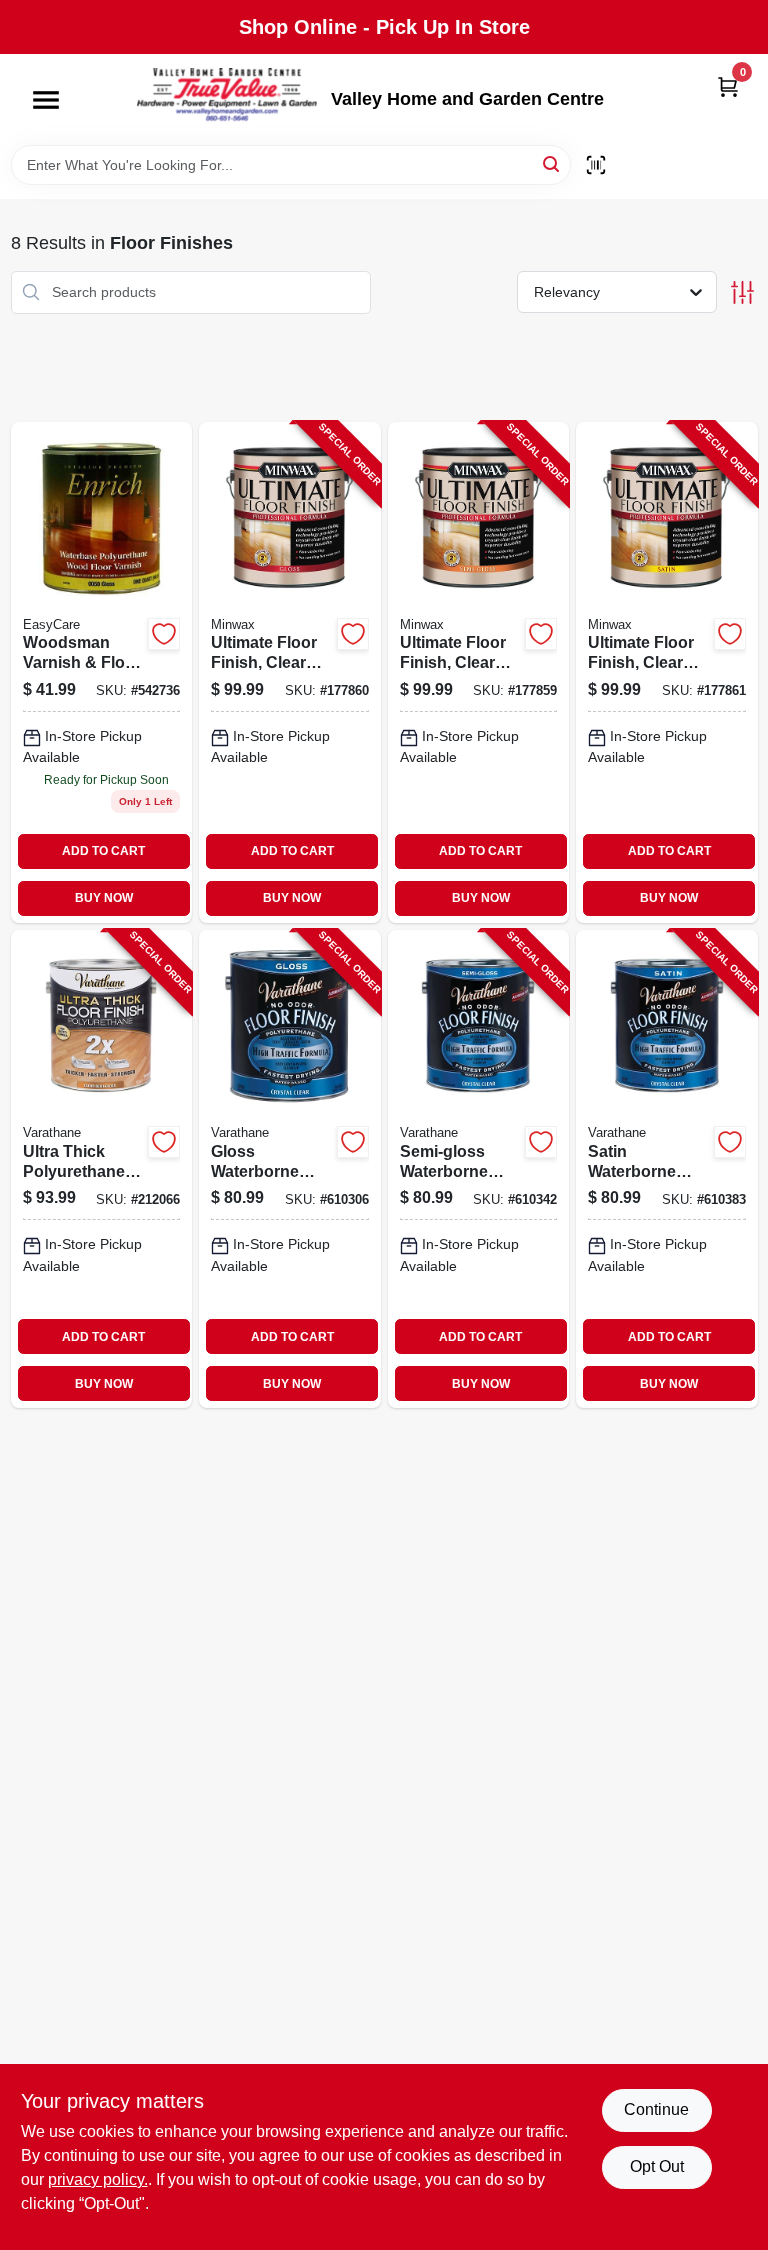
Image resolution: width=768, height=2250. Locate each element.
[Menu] (46, 100)
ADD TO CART (103, 851)
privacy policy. (98, 2179)
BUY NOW (104, 898)
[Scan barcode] (596, 165)
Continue (656, 2109)
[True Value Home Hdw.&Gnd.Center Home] (227, 99)
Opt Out (657, 2166)
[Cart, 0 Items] (728, 86)
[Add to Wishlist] (164, 634)
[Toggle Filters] (742, 292)
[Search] (552, 163)
